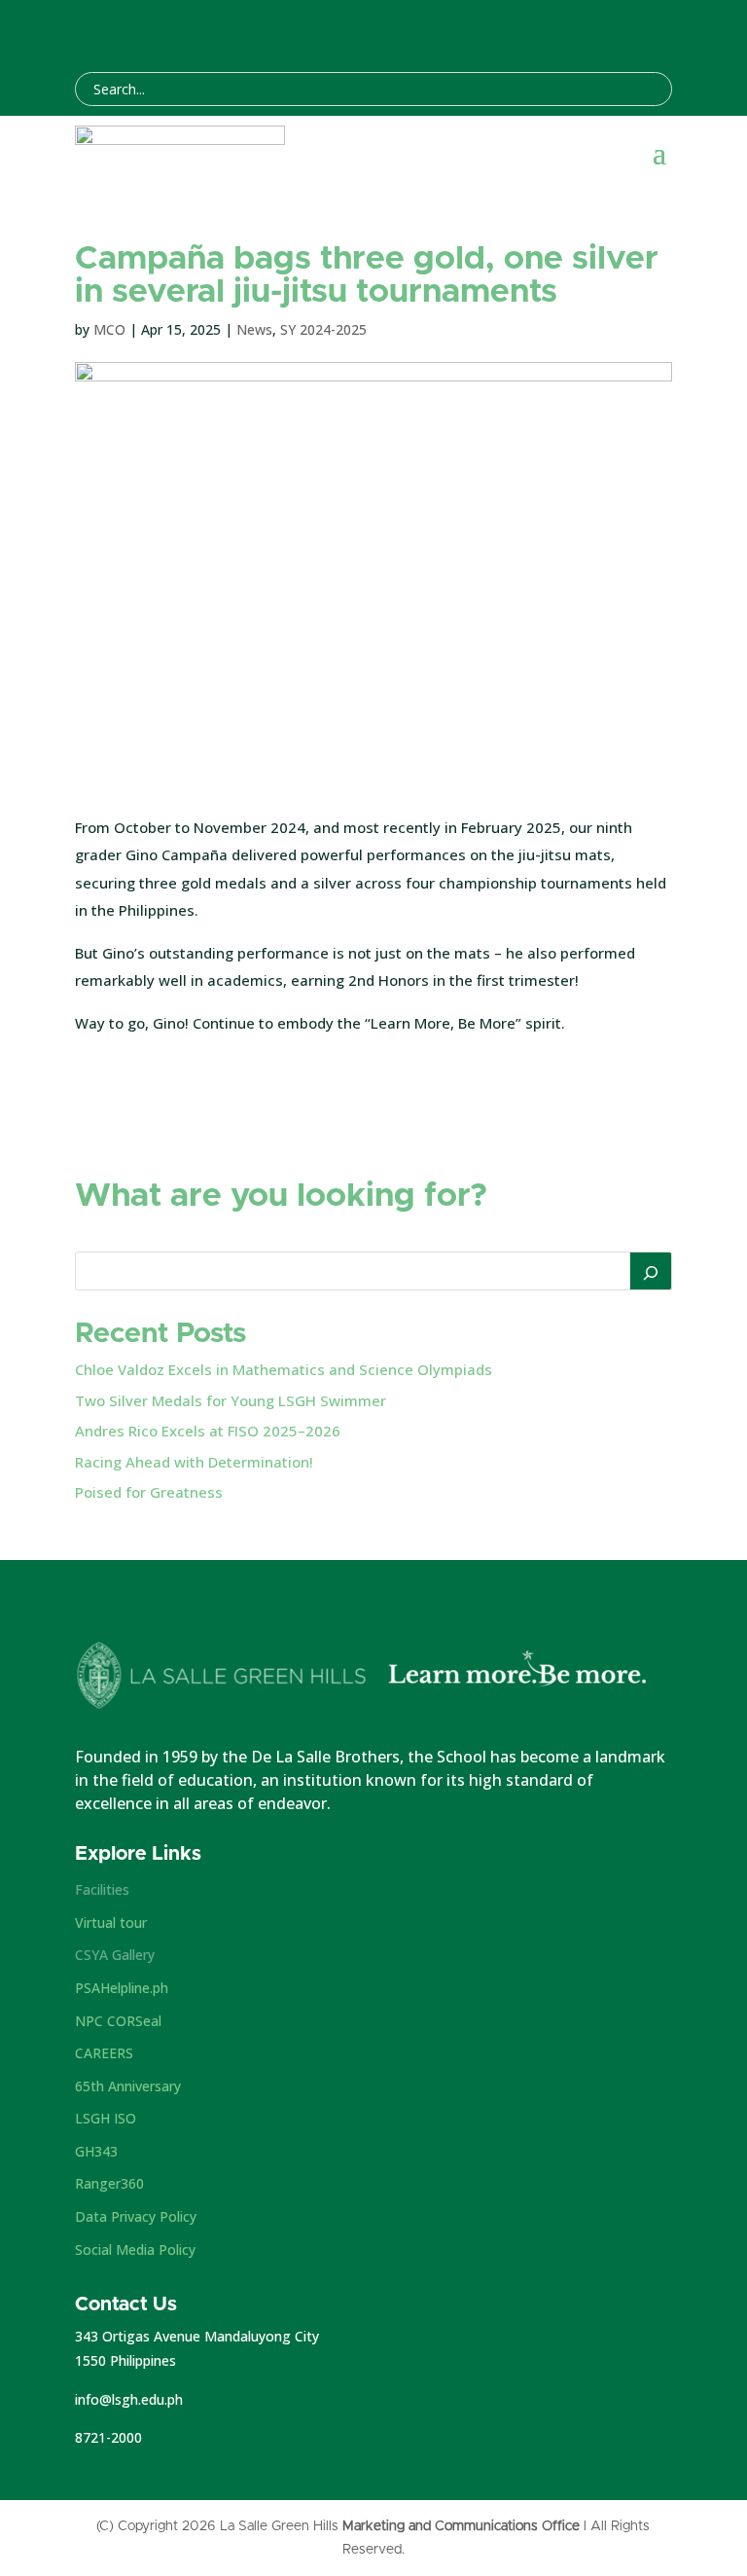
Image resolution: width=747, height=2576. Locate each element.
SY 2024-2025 (323, 329)
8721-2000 (108, 2437)
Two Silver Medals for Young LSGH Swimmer (231, 1400)
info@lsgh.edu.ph (129, 2399)
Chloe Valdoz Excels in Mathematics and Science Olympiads (284, 1369)
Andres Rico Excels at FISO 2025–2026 (208, 1431)
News (254, 329)
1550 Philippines (125, 2360)
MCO (109, 329)
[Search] (651, 1271)
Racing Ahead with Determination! (194, 1462)
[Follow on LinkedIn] (616, 29)
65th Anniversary (128, 2086)
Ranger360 (109, 2183)
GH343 (96, 2151)
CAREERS (104, 2053)
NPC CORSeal (118, 2021)
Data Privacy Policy (136, 2216)
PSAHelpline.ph (122, 1988)
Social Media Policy (135, 2249)
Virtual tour (111, 1923)
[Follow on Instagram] (587, 29)
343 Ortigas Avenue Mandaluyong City (197, 2336)
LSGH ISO (106, 2118)
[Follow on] (558, 29)
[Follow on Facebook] (530, 29)
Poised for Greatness (149, 1492)
